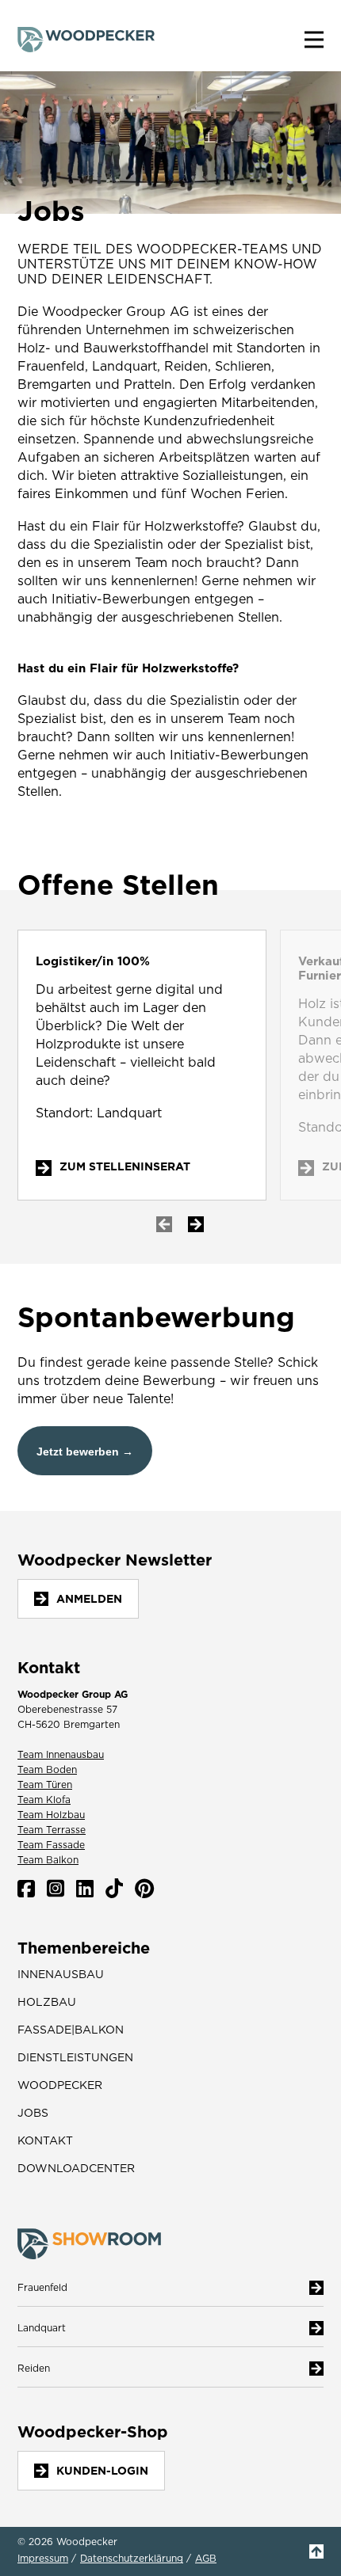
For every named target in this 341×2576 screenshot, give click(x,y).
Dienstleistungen (75, 2057)
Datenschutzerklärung (132, 2559)
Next (196, 1224)
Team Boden (47, 1769)
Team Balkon (48, 1860)
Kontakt (45, 2140)
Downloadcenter (76, 2168)
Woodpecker (60, 2085)
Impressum (43, 2559)
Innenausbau (61, 1974)
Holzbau (47, 2002)
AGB (206, 2559)
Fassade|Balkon (71, 2030)
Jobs (33, 2113)
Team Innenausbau (61, 1754)
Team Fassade (51, 1845)
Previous (164, 1224)
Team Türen (45, 1785)
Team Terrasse (52, 1830)
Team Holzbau (51, 1815)
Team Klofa (44, 1800)
